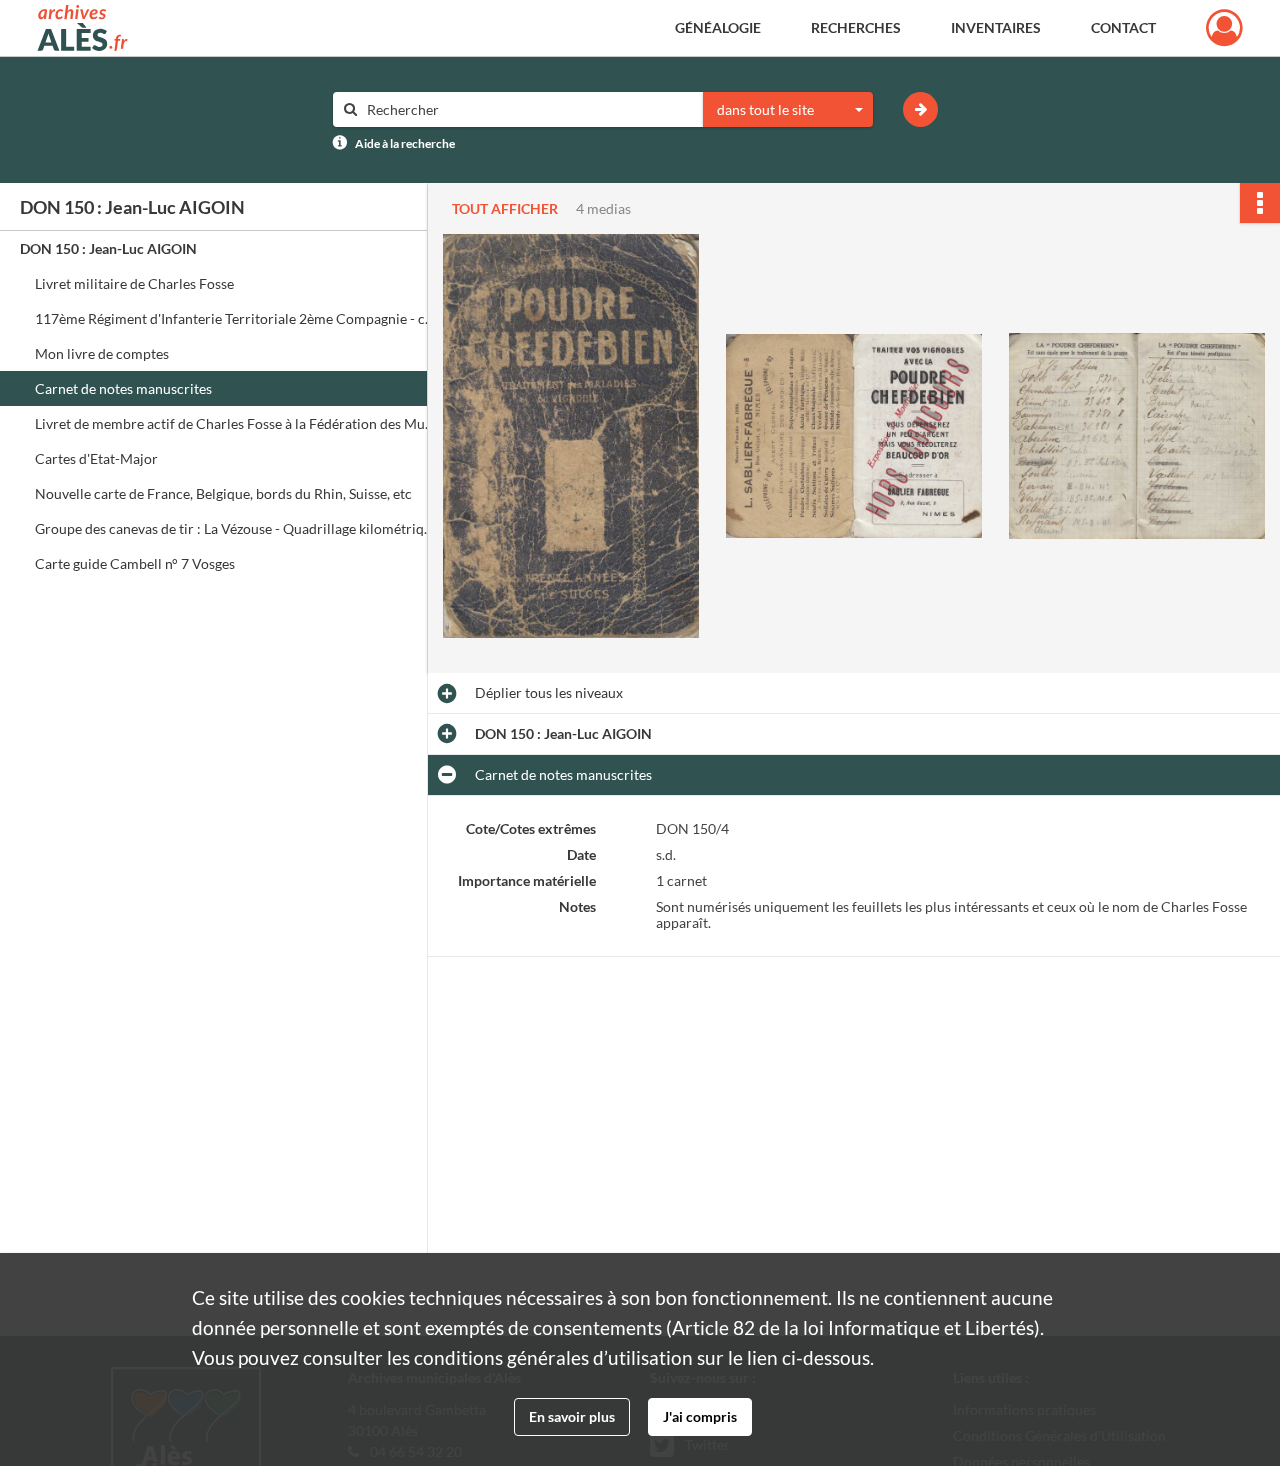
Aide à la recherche (405, 143)
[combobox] (788, 110)
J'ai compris (700, 1416)
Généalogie (718, 27)
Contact (1123, 27)
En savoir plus (572, 1416)
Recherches (856, 27)
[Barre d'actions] (1260, 203)
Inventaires (996, 27)
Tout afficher (505, 208)
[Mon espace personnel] (1224, 28)
